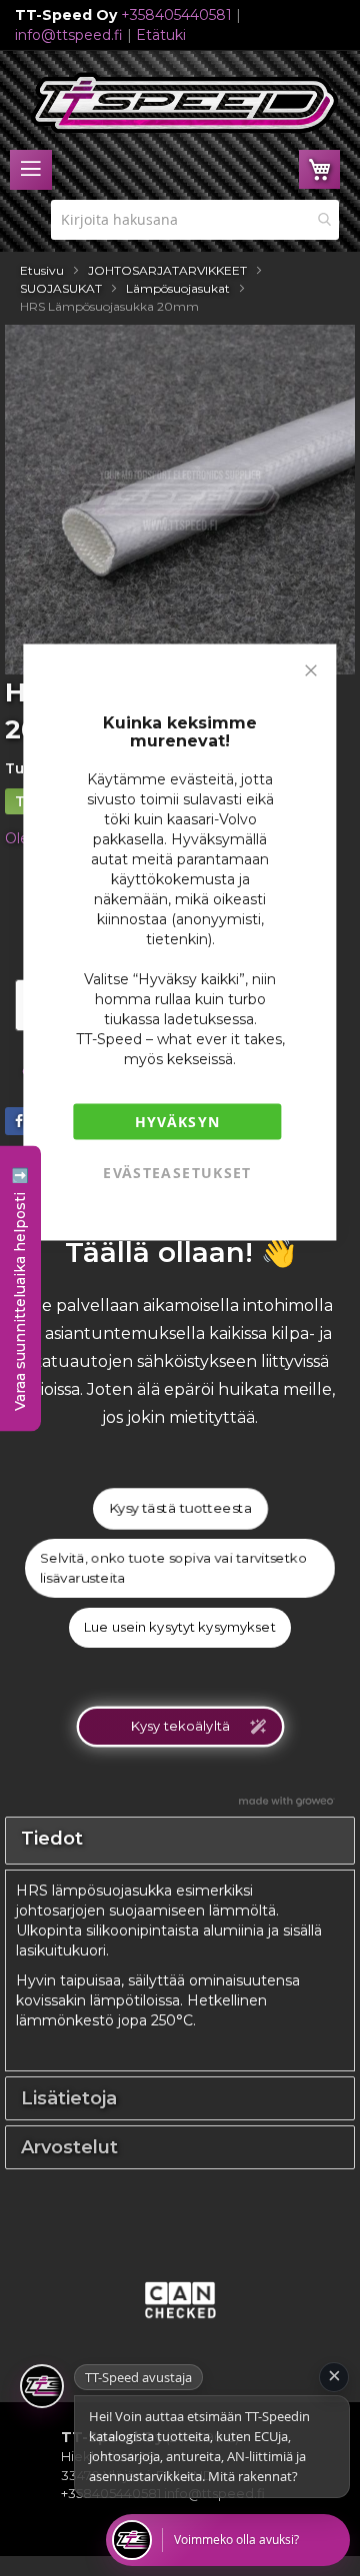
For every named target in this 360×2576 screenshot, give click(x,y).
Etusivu (42, 270)
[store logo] (185, 103)
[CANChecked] (180, 2325)
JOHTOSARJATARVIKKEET (167, 270)
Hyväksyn (178, 1122)
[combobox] (195, 220)
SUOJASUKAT (61, 288)
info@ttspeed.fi (69, 35)
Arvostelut (69, 2147)
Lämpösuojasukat (178, 288)
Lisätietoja (69, 2098)
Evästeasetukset (177, 1173)
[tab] (180, 2098)
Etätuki (161, 35)
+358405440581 (176, 15)
